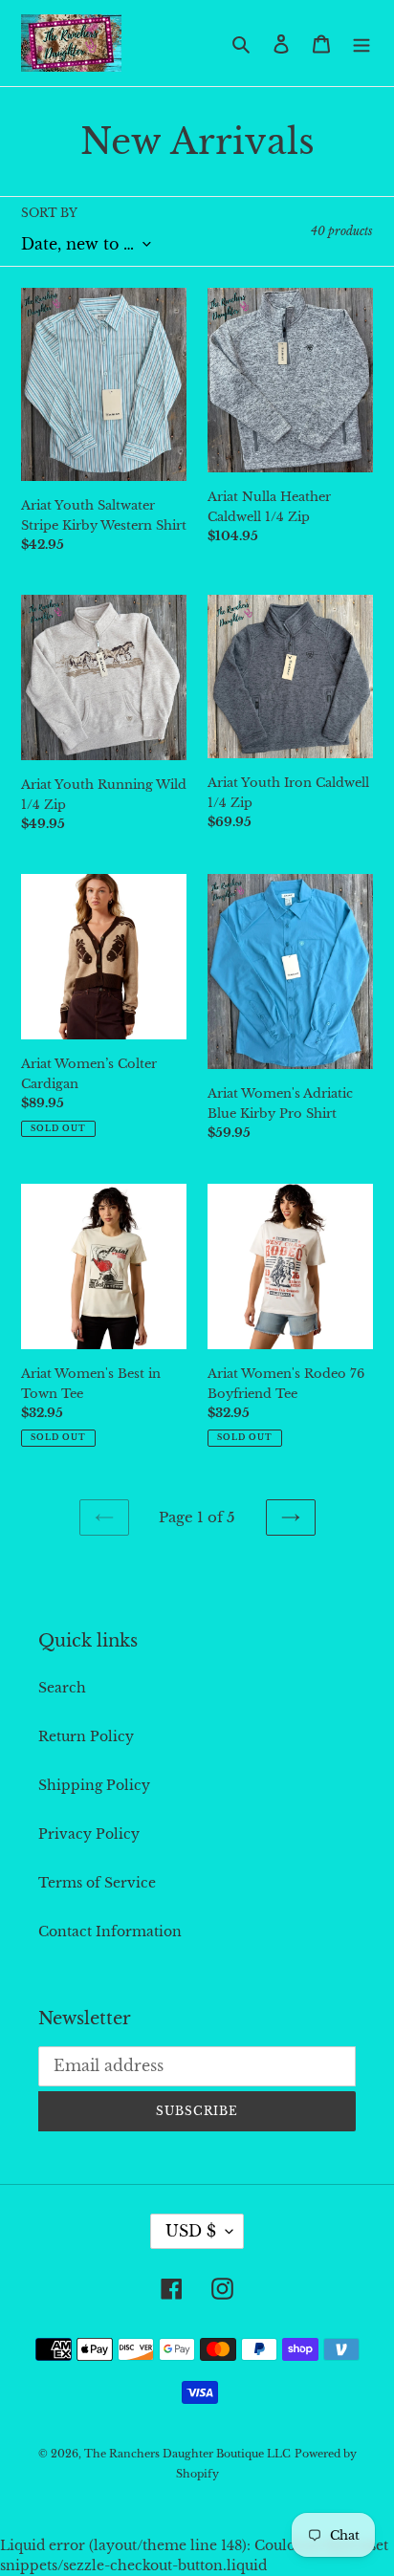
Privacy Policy (89, 1834)
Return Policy (86, 1736)
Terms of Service (97, 1883)
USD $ (191, 2231)
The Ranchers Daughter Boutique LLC (187, 2454)
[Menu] (361, 43)
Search (62, 1688)
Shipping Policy (94, 1785)
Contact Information (110, 1932)
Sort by (49, 213)
